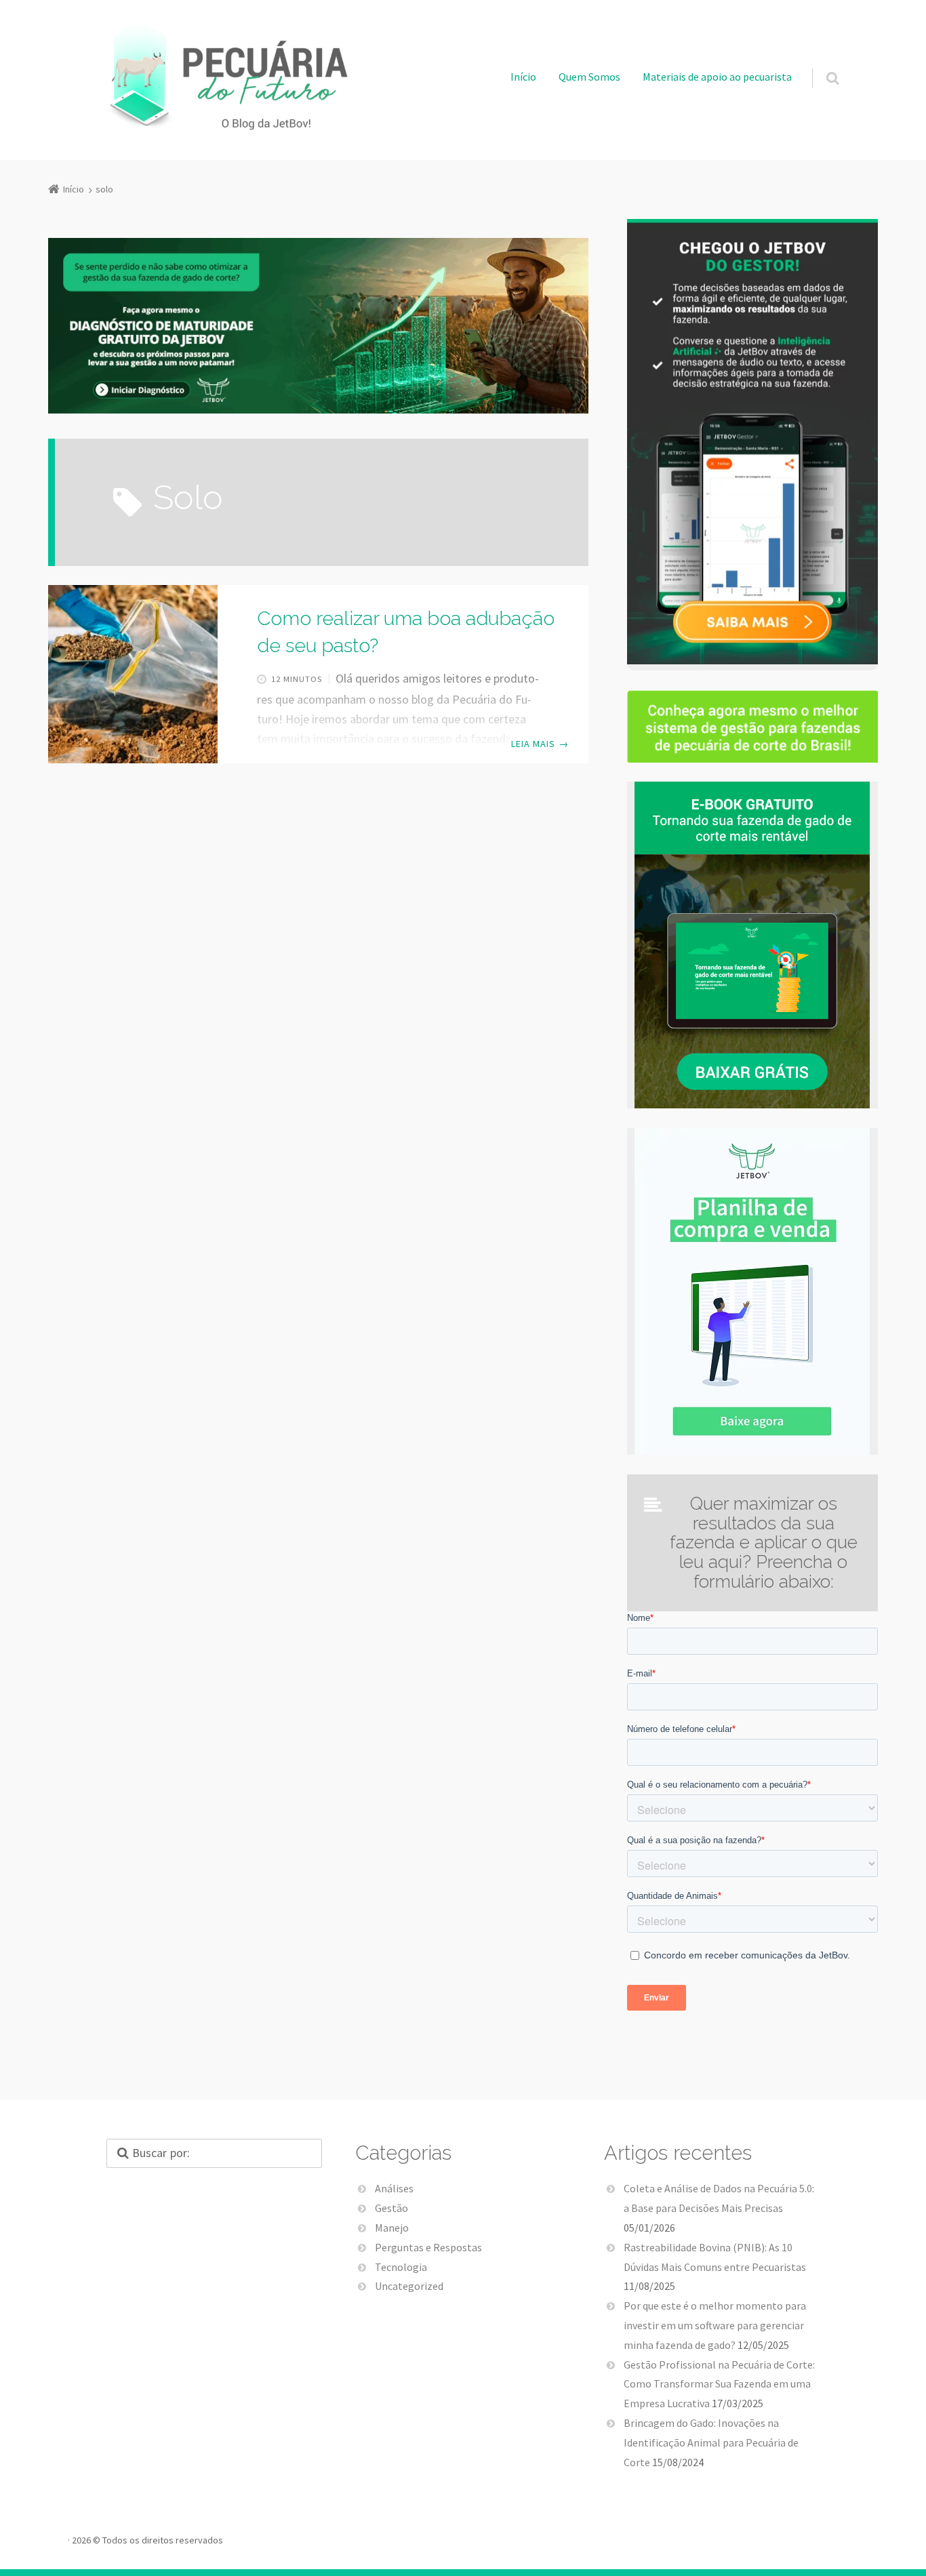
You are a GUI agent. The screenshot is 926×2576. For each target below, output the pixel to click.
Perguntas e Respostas (428, 2247)
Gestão (391, 2208)
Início (523, 77)
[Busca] (820, 64)
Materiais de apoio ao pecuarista (717, 77)
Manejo (392, 2228)
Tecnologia (401, 2267)
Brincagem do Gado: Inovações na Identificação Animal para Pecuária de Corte (711, 2442)
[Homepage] (223, 76)
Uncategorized (409, 2286)
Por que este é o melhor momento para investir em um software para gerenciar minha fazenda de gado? (715, 2325)
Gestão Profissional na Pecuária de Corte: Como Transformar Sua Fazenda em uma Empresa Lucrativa (719, 2384)
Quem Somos (589, 77)
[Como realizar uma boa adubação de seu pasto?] (133, 674)
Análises (394, 2188)
